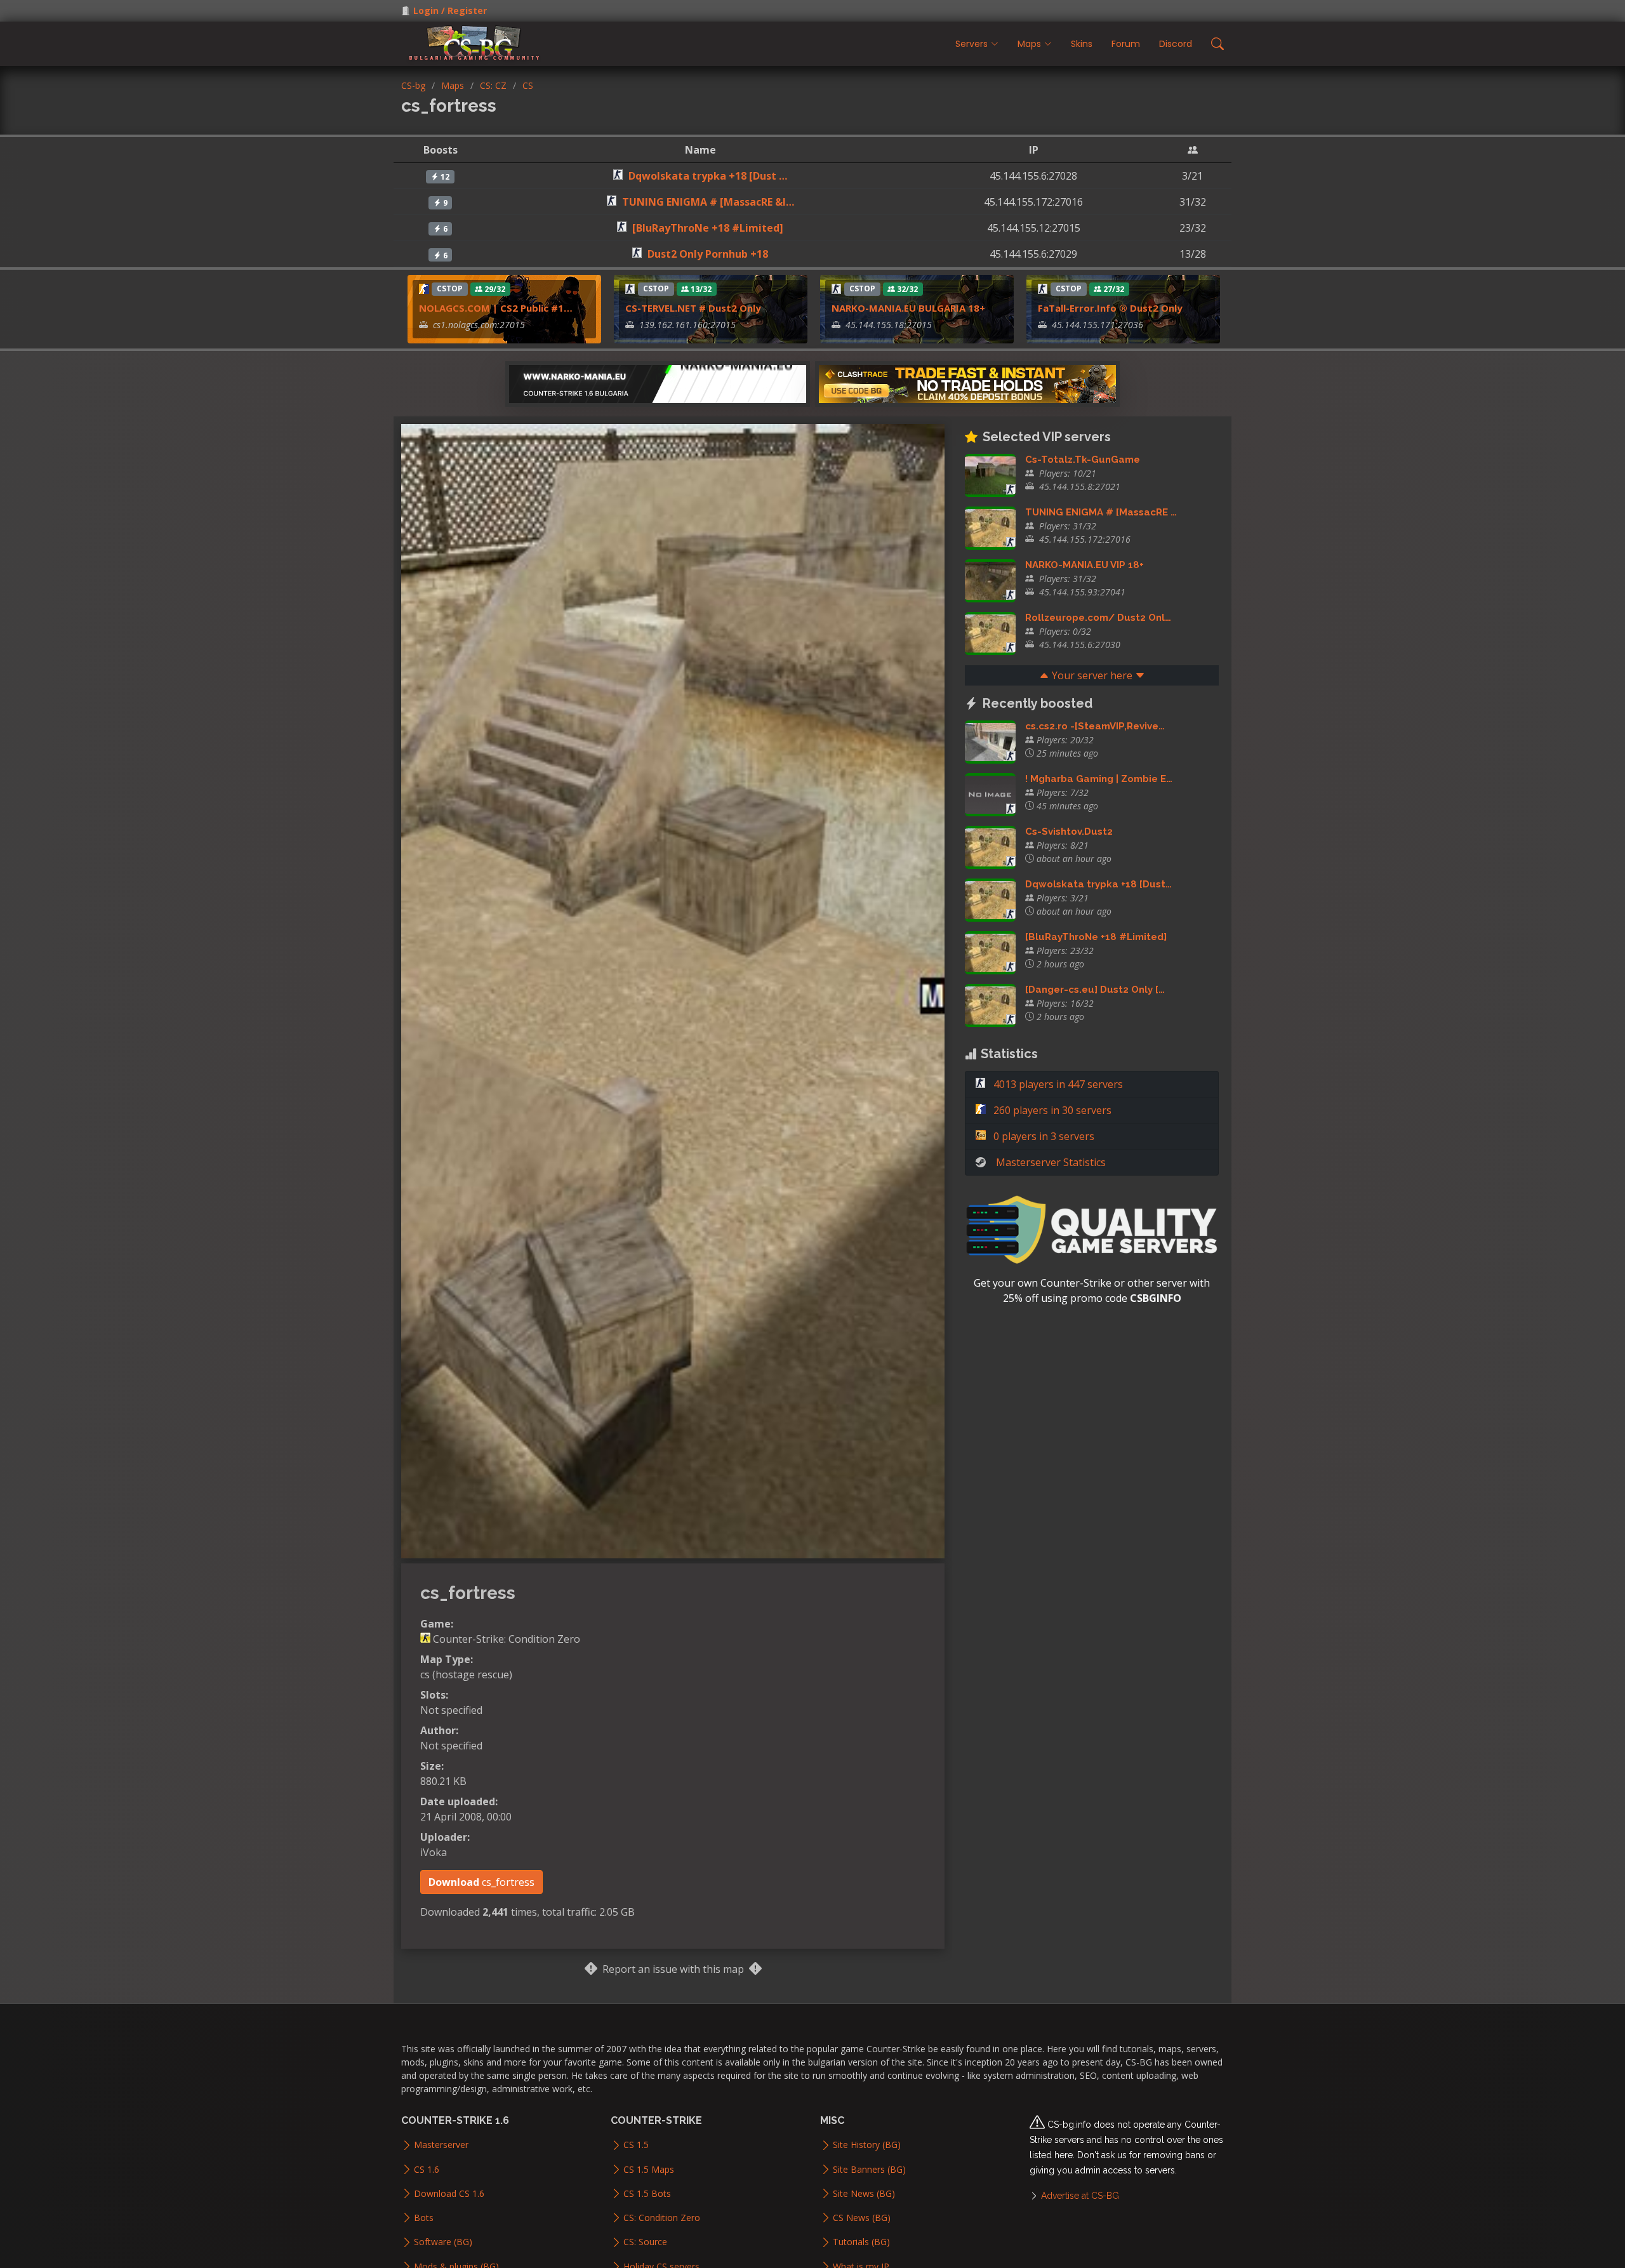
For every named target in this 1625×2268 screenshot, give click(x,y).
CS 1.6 (427, 2170)
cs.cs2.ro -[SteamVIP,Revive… (1095, 726)
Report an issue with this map (673, 1969)
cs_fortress (481, 1882)
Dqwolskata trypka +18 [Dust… (1098, 884)
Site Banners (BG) (869, 2170)
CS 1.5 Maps (649, 2170)
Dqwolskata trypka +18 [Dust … (708, 176)
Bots (424, 2218)
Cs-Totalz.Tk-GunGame (1083, 460)
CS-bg (413, 85)
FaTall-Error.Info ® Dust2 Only (1110, 308)
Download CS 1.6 (449, 2194)
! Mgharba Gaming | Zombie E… (1099, 779)
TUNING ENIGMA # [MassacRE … (1101, 512)
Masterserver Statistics (1051, 1162)
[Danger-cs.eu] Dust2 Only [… (1095, 990)
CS (528, 85)
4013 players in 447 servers (1057, 1084)
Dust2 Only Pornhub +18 (708, 254)
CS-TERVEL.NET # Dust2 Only (693, 308)
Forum (1126, 44)
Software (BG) (443, 2242)
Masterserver (441, 2145)
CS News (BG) (862, 2218)
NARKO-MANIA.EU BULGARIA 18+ (908, 308)
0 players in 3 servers (1043, 1136)
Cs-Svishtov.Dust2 (1069, 832)
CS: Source (645, 2242)
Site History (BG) (867, 2145)
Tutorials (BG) (861, 2242)
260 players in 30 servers (1051, 1110)
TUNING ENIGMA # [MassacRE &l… (708, 202)
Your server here (1092, 675)
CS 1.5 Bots (647, 2194)
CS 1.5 (636, 2145)
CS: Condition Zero (662, 2218)
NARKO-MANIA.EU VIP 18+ (1084, 565)
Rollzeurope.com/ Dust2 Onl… (1098, 618)
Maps (453, 85)
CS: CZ (493, 85)
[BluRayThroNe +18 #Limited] (708, 228)
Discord (1176, 44)
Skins (1082, 44)
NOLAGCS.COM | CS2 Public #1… (496, 308)
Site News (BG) (864, 2194)
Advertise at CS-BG (1080, 2196)
